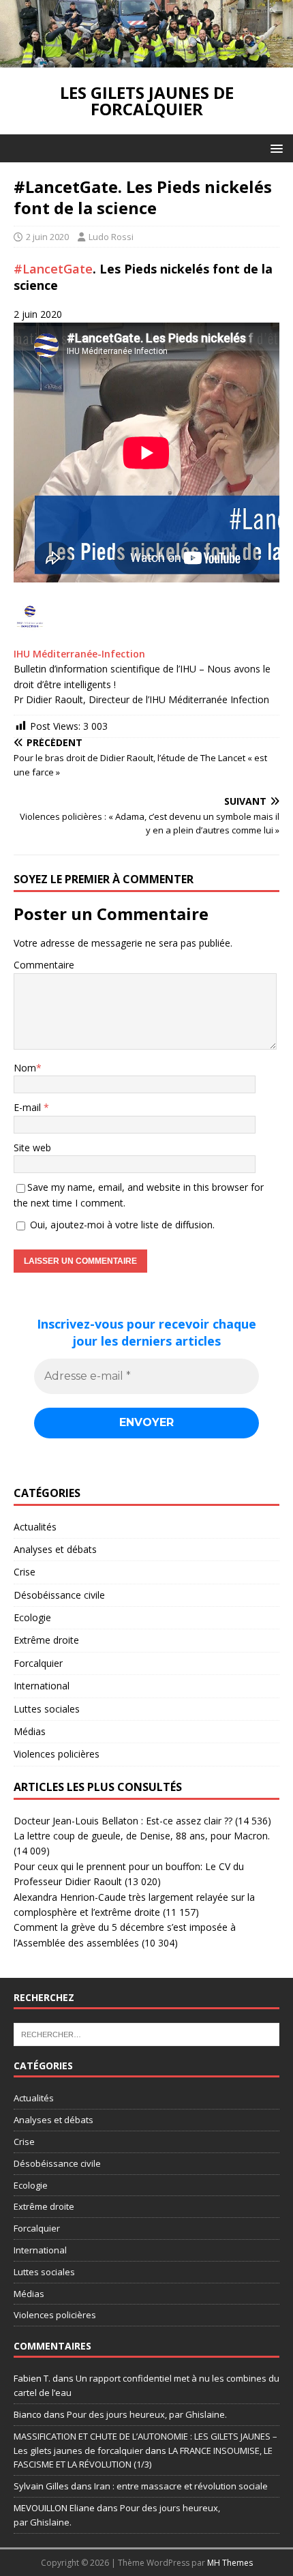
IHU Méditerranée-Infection (79, 654)
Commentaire (44, 965)
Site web (32, 1148)
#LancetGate (53, 269)
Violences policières (57, 1754)
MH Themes (230, 2563)
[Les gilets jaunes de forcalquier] (146, 60)
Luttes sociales (47, 1709)
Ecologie (32, 1617)
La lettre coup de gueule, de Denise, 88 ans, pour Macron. (142, 1836)
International (42, 1686)
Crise (25, 1572)
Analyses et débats (55, 1549)
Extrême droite (46, 1640)
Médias (30, 1731)
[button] (274, 148)
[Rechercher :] (146, 2034)
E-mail (29, 1107)
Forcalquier (38, 1663)
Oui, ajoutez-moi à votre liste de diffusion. (121, 1225)
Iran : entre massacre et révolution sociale (181, 2486)
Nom (25, 1068)
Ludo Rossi (111, 237)
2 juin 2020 (47, 237)
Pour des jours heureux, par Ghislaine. (147, 2414)
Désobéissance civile (59, 1595)
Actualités (35, 1527)
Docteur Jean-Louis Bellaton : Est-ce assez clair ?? (123, 1821)
